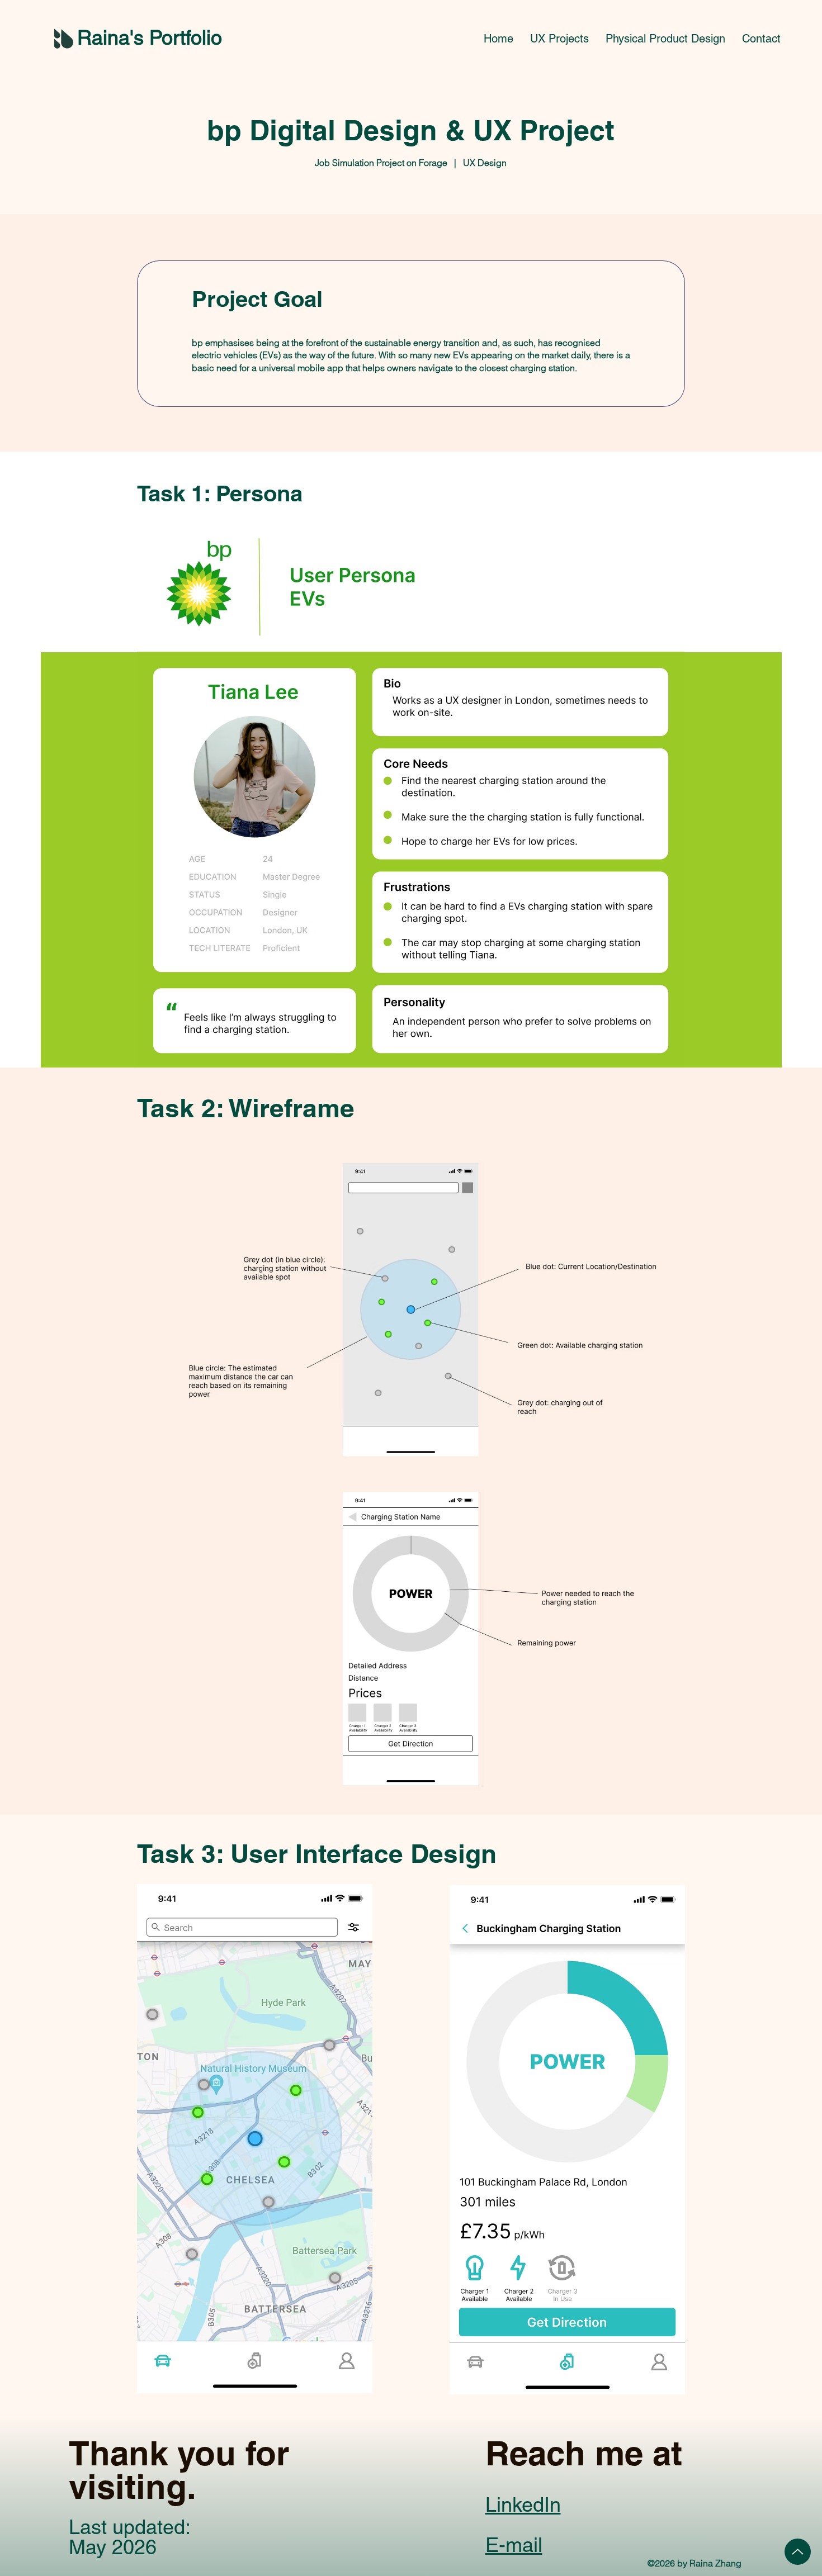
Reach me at (584, 2453)
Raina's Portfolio (150, 37)
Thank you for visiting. (179, 2470)
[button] (559, 39)
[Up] (798, 2552)
